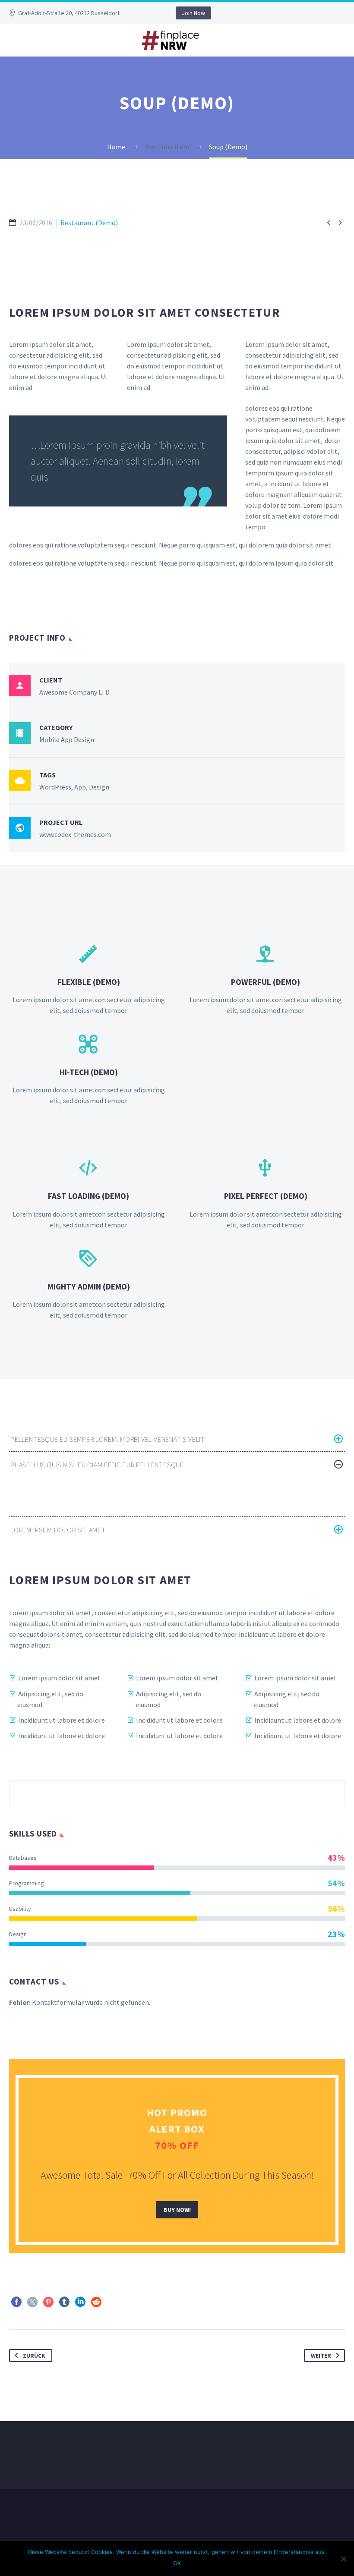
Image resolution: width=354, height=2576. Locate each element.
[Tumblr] (64, 2302)
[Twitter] (32, 2302)
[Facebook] (16, 2302)
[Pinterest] (48, 2302)
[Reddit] (96, 2302)
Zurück (34, 2356)
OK (177, 2563)
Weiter (321, 2356)
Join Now (193, 13)
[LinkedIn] (80, 2302)
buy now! (177, 2210)
